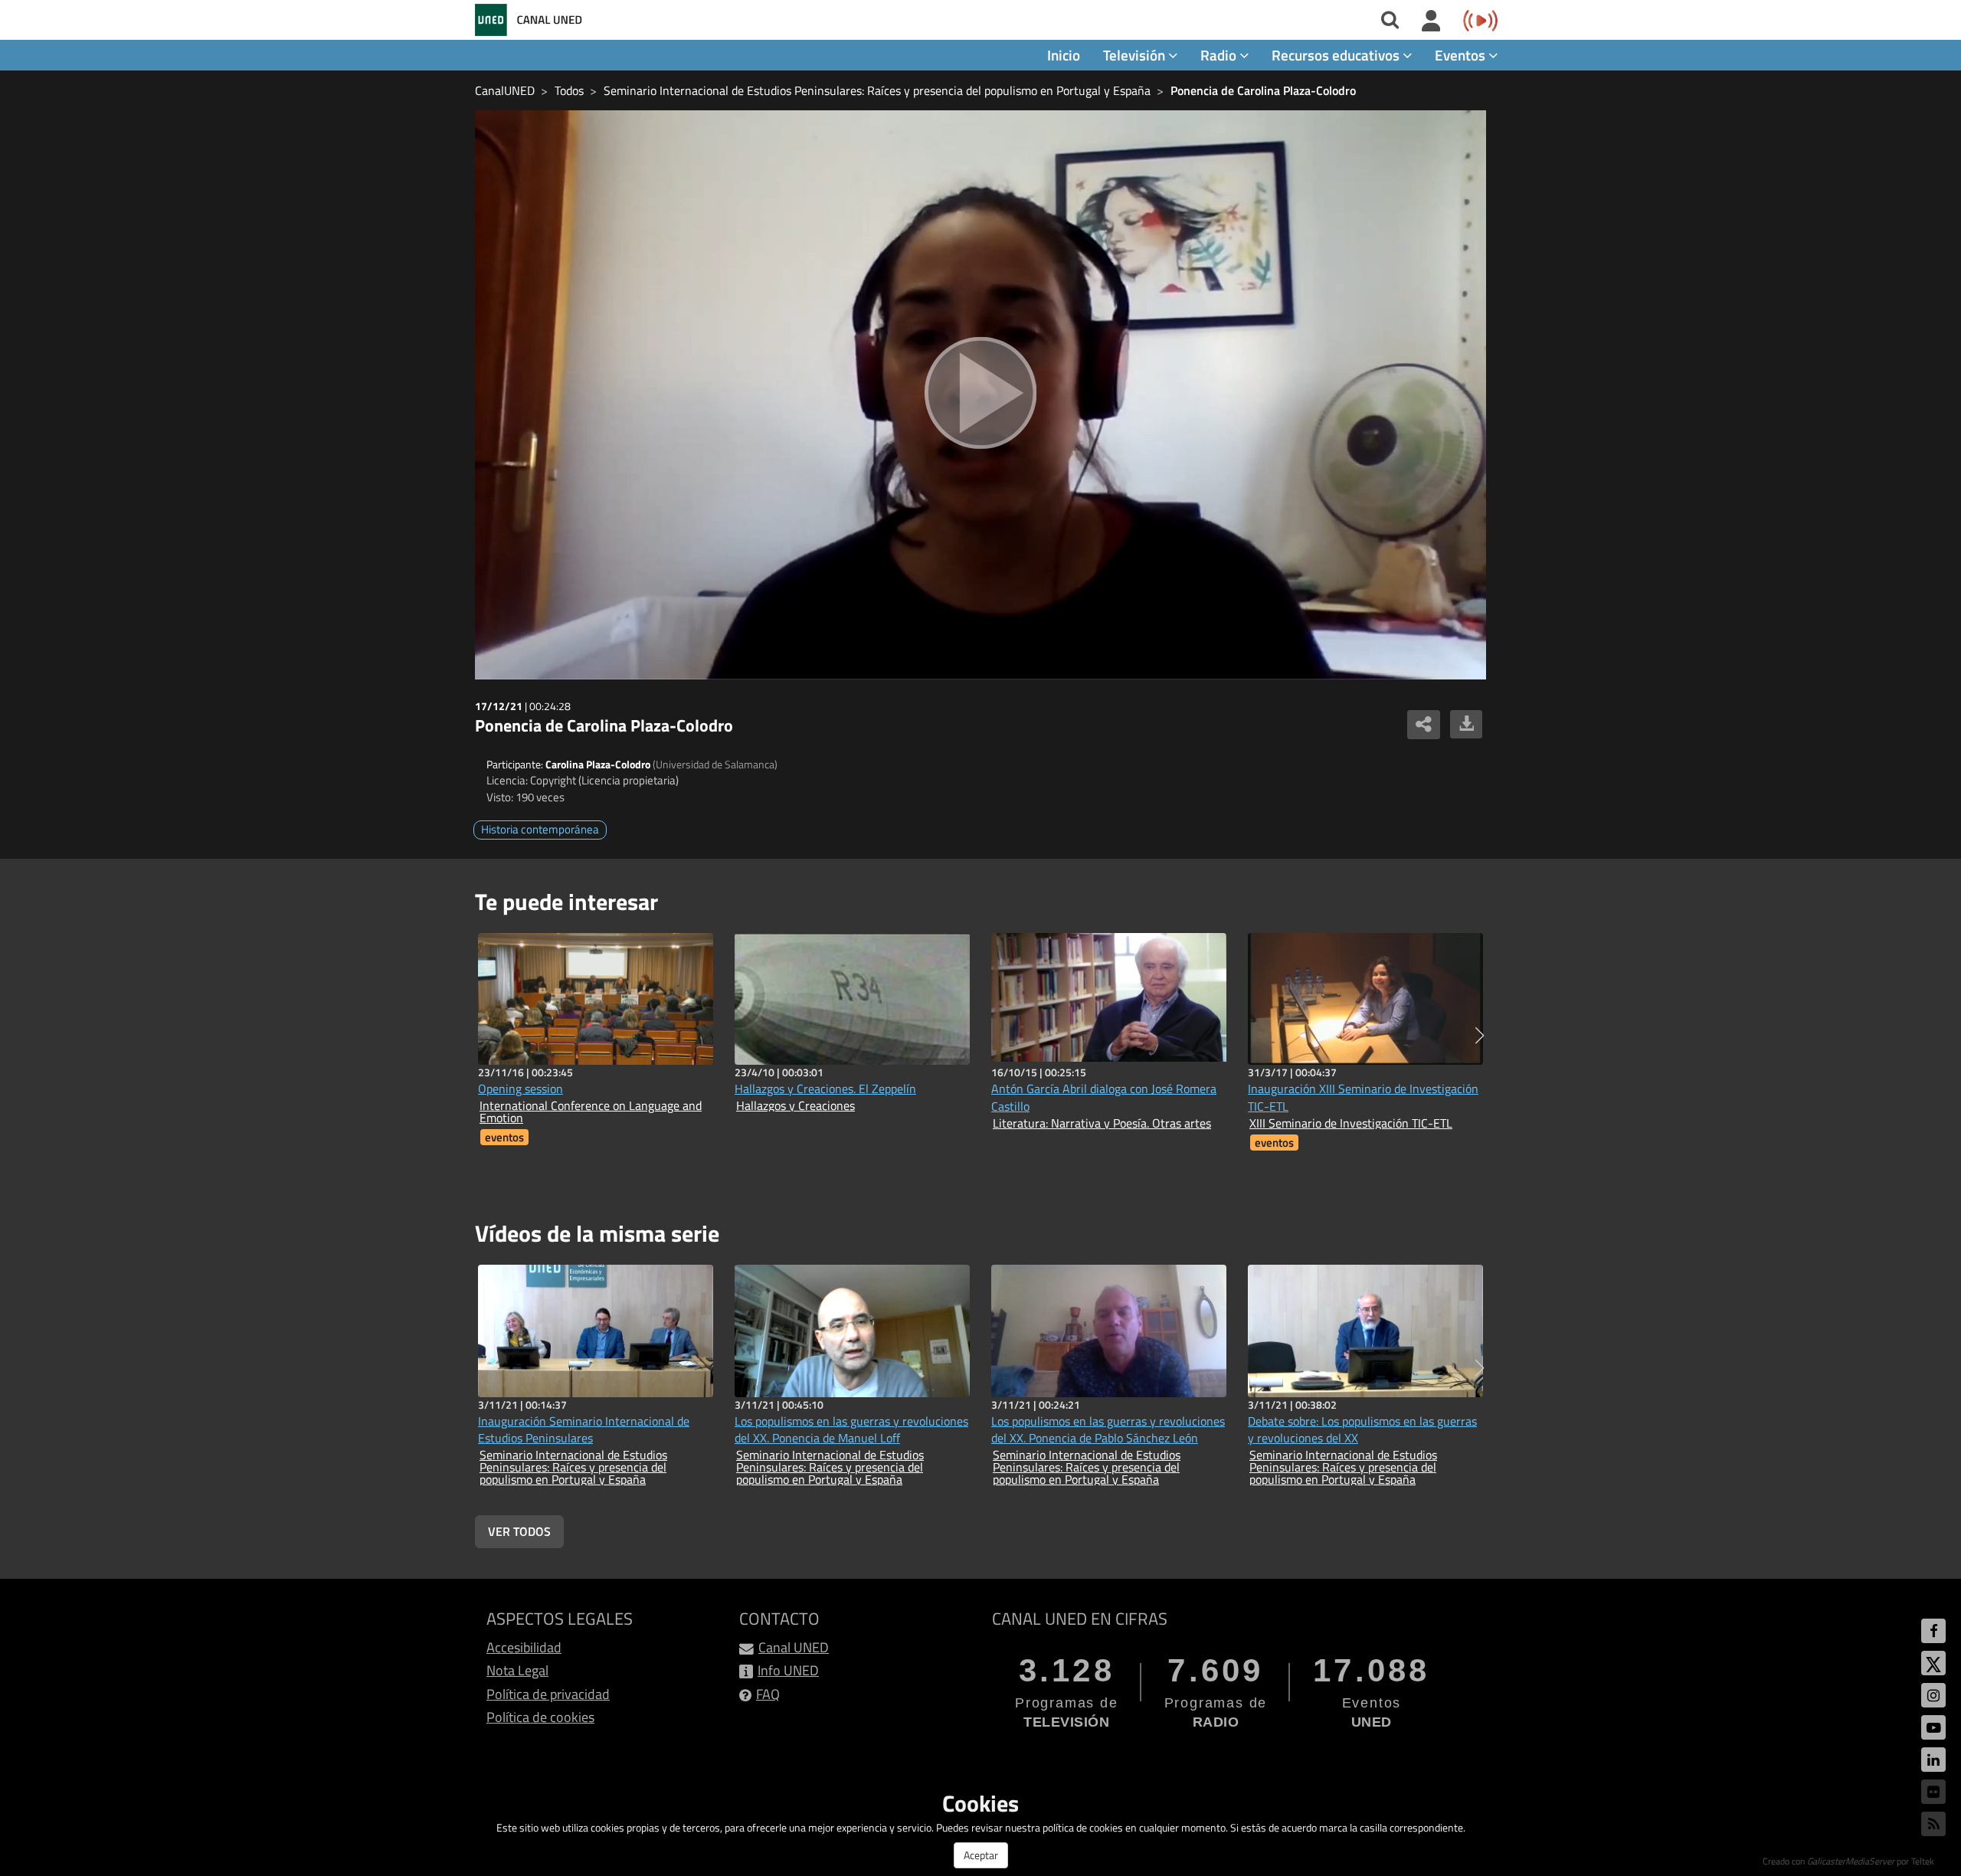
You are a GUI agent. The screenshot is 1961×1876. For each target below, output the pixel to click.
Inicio (1064, 55)
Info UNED (788, 1670)
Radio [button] (1220, 55)
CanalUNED (505, 90)
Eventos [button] (1462, 55)
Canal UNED (794, 1647)
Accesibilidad (524, 1647)
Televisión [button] (1136, 55)
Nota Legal (517, 1670)
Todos (569, 90)
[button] (1480, 1036)
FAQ (768, 1694)
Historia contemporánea (540, 829)
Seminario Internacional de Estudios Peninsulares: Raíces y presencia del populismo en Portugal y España (877, 90)
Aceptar (981, 1855)
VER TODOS (519, 1531)
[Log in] (1431, 21)
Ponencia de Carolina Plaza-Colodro (1263, 90)
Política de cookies (540, 1717)
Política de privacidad (548, 1694)
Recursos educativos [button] (1337, 55)
